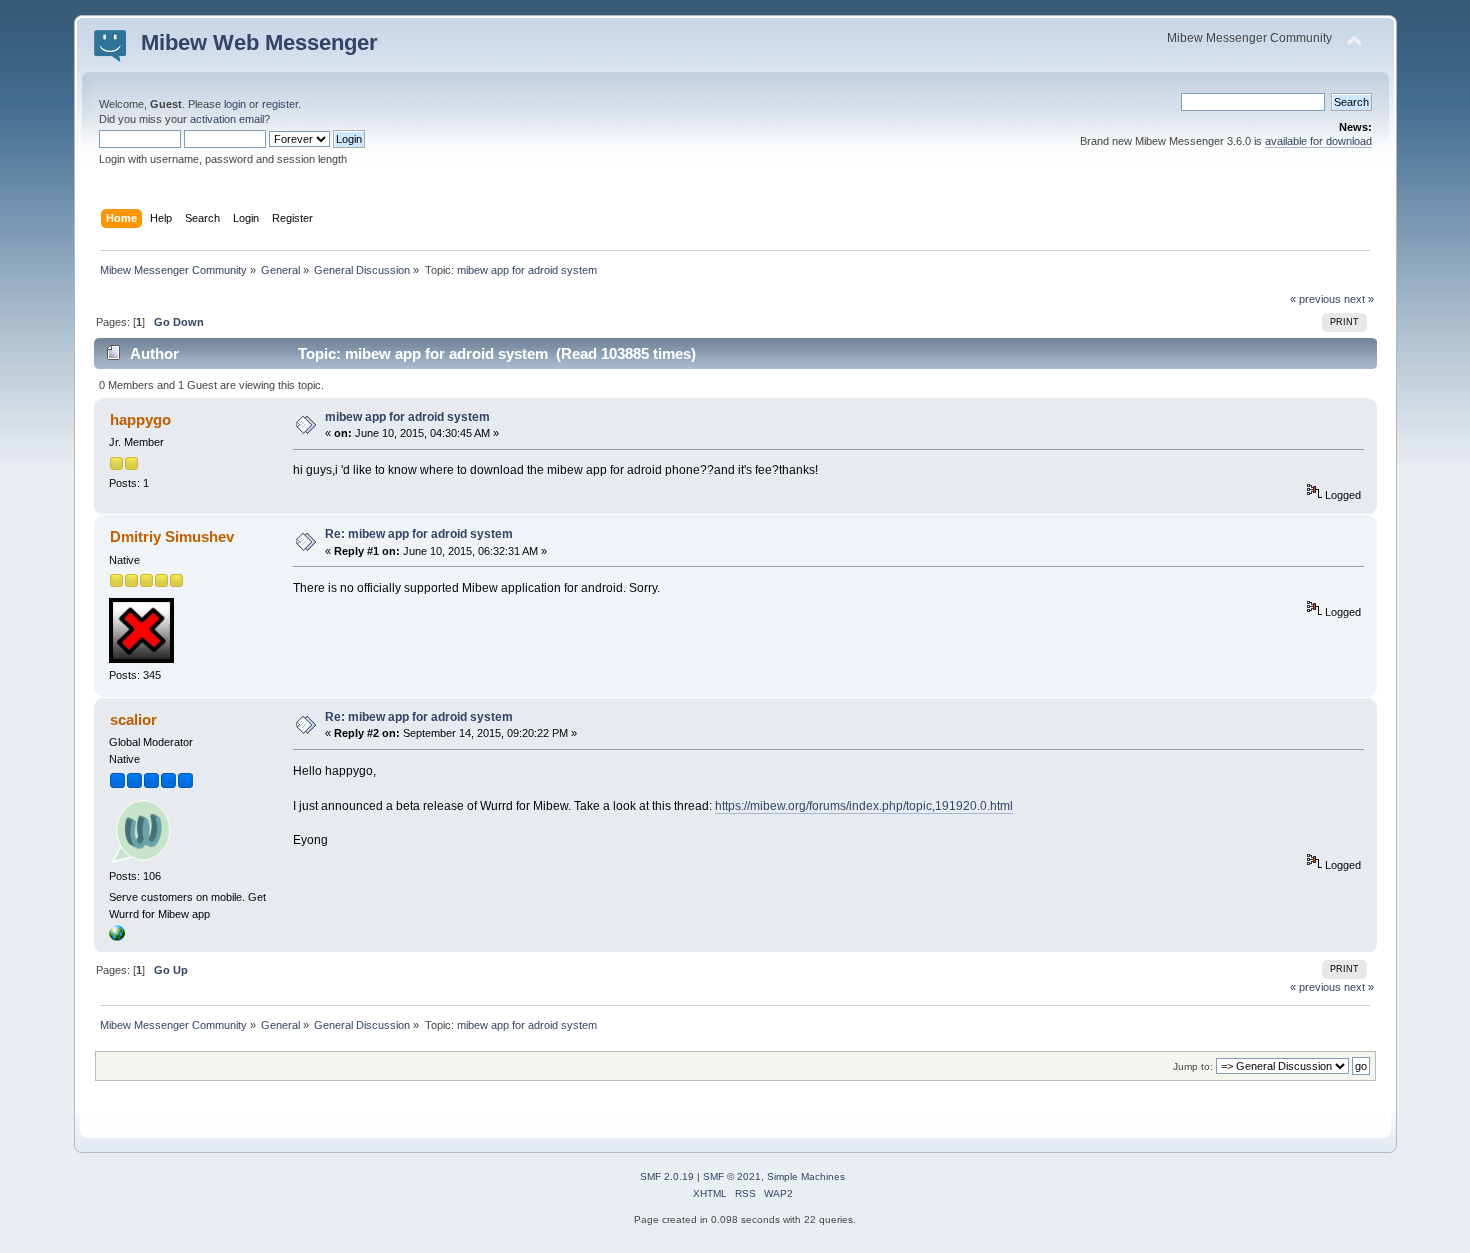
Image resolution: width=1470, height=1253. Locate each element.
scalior (133, 719)
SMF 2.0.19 (667, 1176)
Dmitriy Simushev (172, 536)
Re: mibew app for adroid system (419, 534)
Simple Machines (806, 1176)
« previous (1315, 299)
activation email (227, 119)
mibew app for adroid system (407, 417)
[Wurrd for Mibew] (117, 937)
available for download (1318, 141)
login (235, 104)
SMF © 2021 (732, 1176)
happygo (140, 419)
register (280, 104)
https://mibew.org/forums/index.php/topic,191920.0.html (864, 806)
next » (1359, 299)
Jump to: (1193, 1066)
